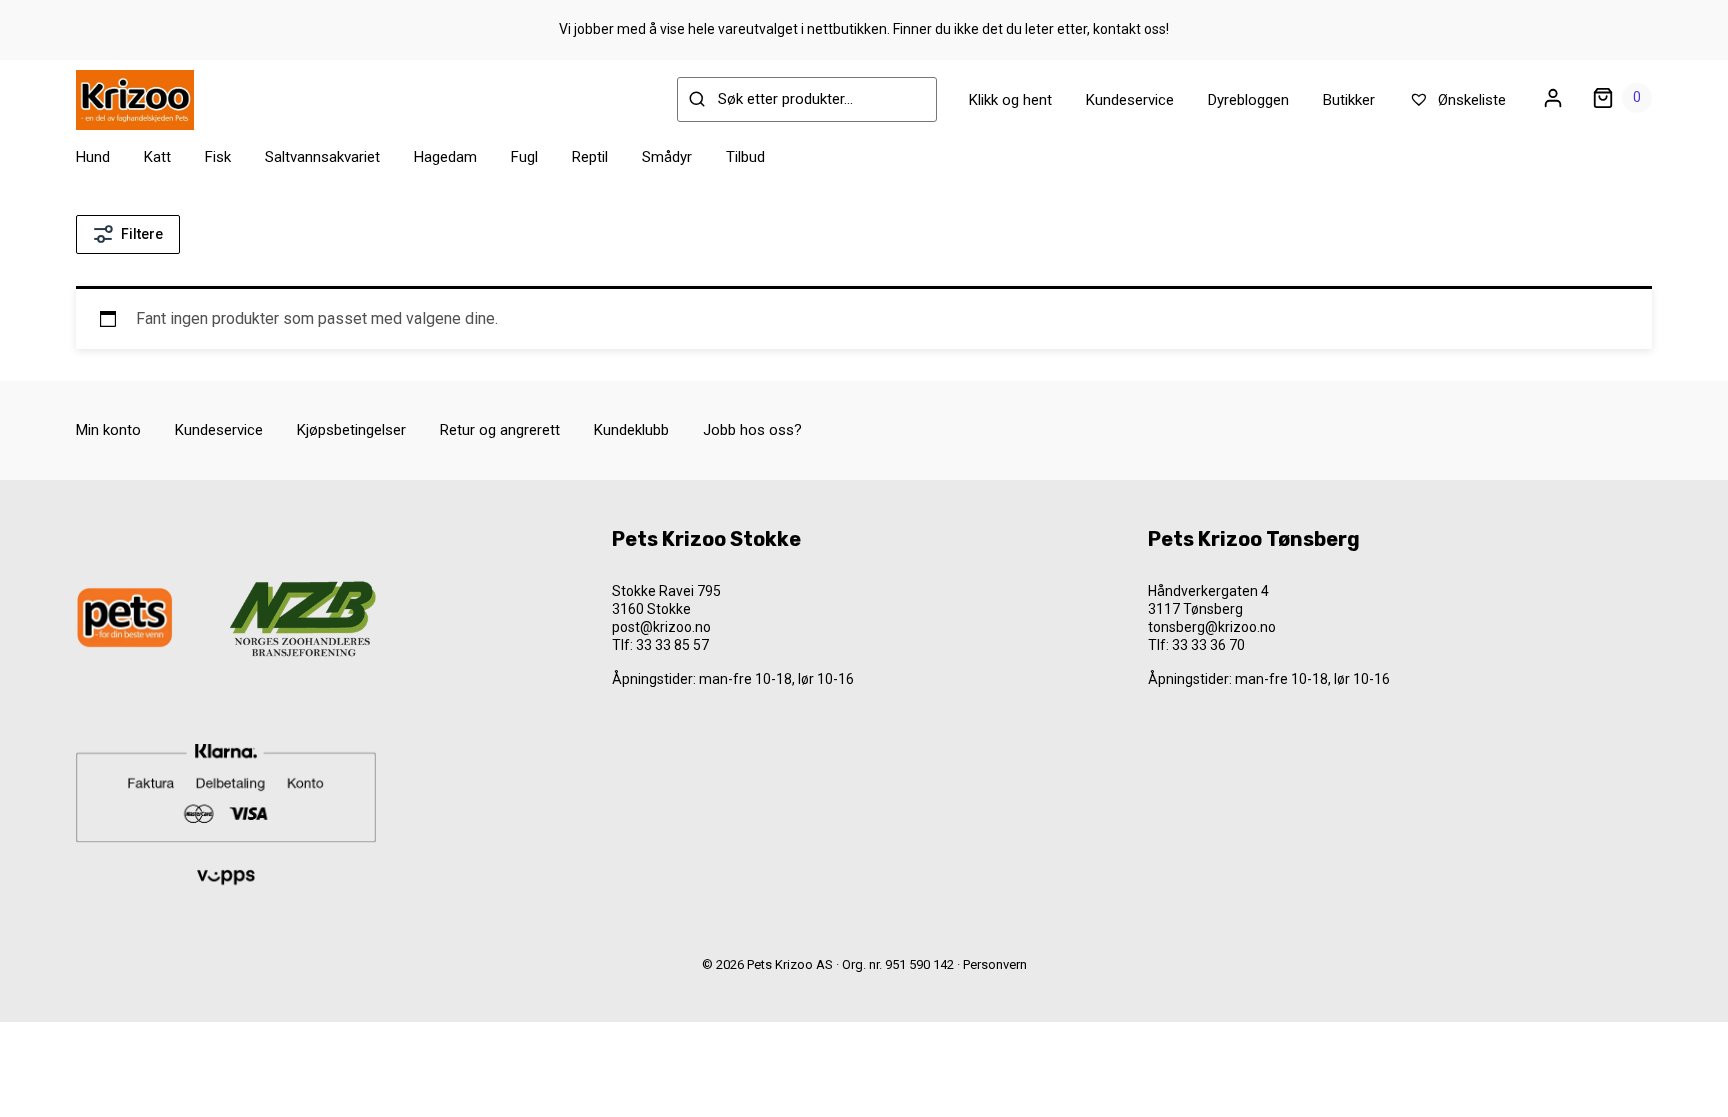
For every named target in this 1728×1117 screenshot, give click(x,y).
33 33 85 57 (672, 645)
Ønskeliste (1470, 100)
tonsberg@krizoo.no (1212, 627)
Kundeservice (1130, 100)
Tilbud (745, 157)
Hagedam (445, 157)
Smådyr (667, 157)
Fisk (218, 157)
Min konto (108, 430)
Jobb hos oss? (752, 430)
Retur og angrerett (500, 430)
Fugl (524, 157)
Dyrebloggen (1248, 100)
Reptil (590, 157)
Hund (93, 157)
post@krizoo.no (661, 627)
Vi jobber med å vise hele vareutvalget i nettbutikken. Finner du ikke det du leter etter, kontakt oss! (864, 29)
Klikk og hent (1010, 100)
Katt (157, 157)
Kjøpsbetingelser (351, 430)
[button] (61, 1062)
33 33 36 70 (1208, 645)
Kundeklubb (631, 430)
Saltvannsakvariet (322, 157)
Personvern (995, 964)
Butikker (1349, 100)
